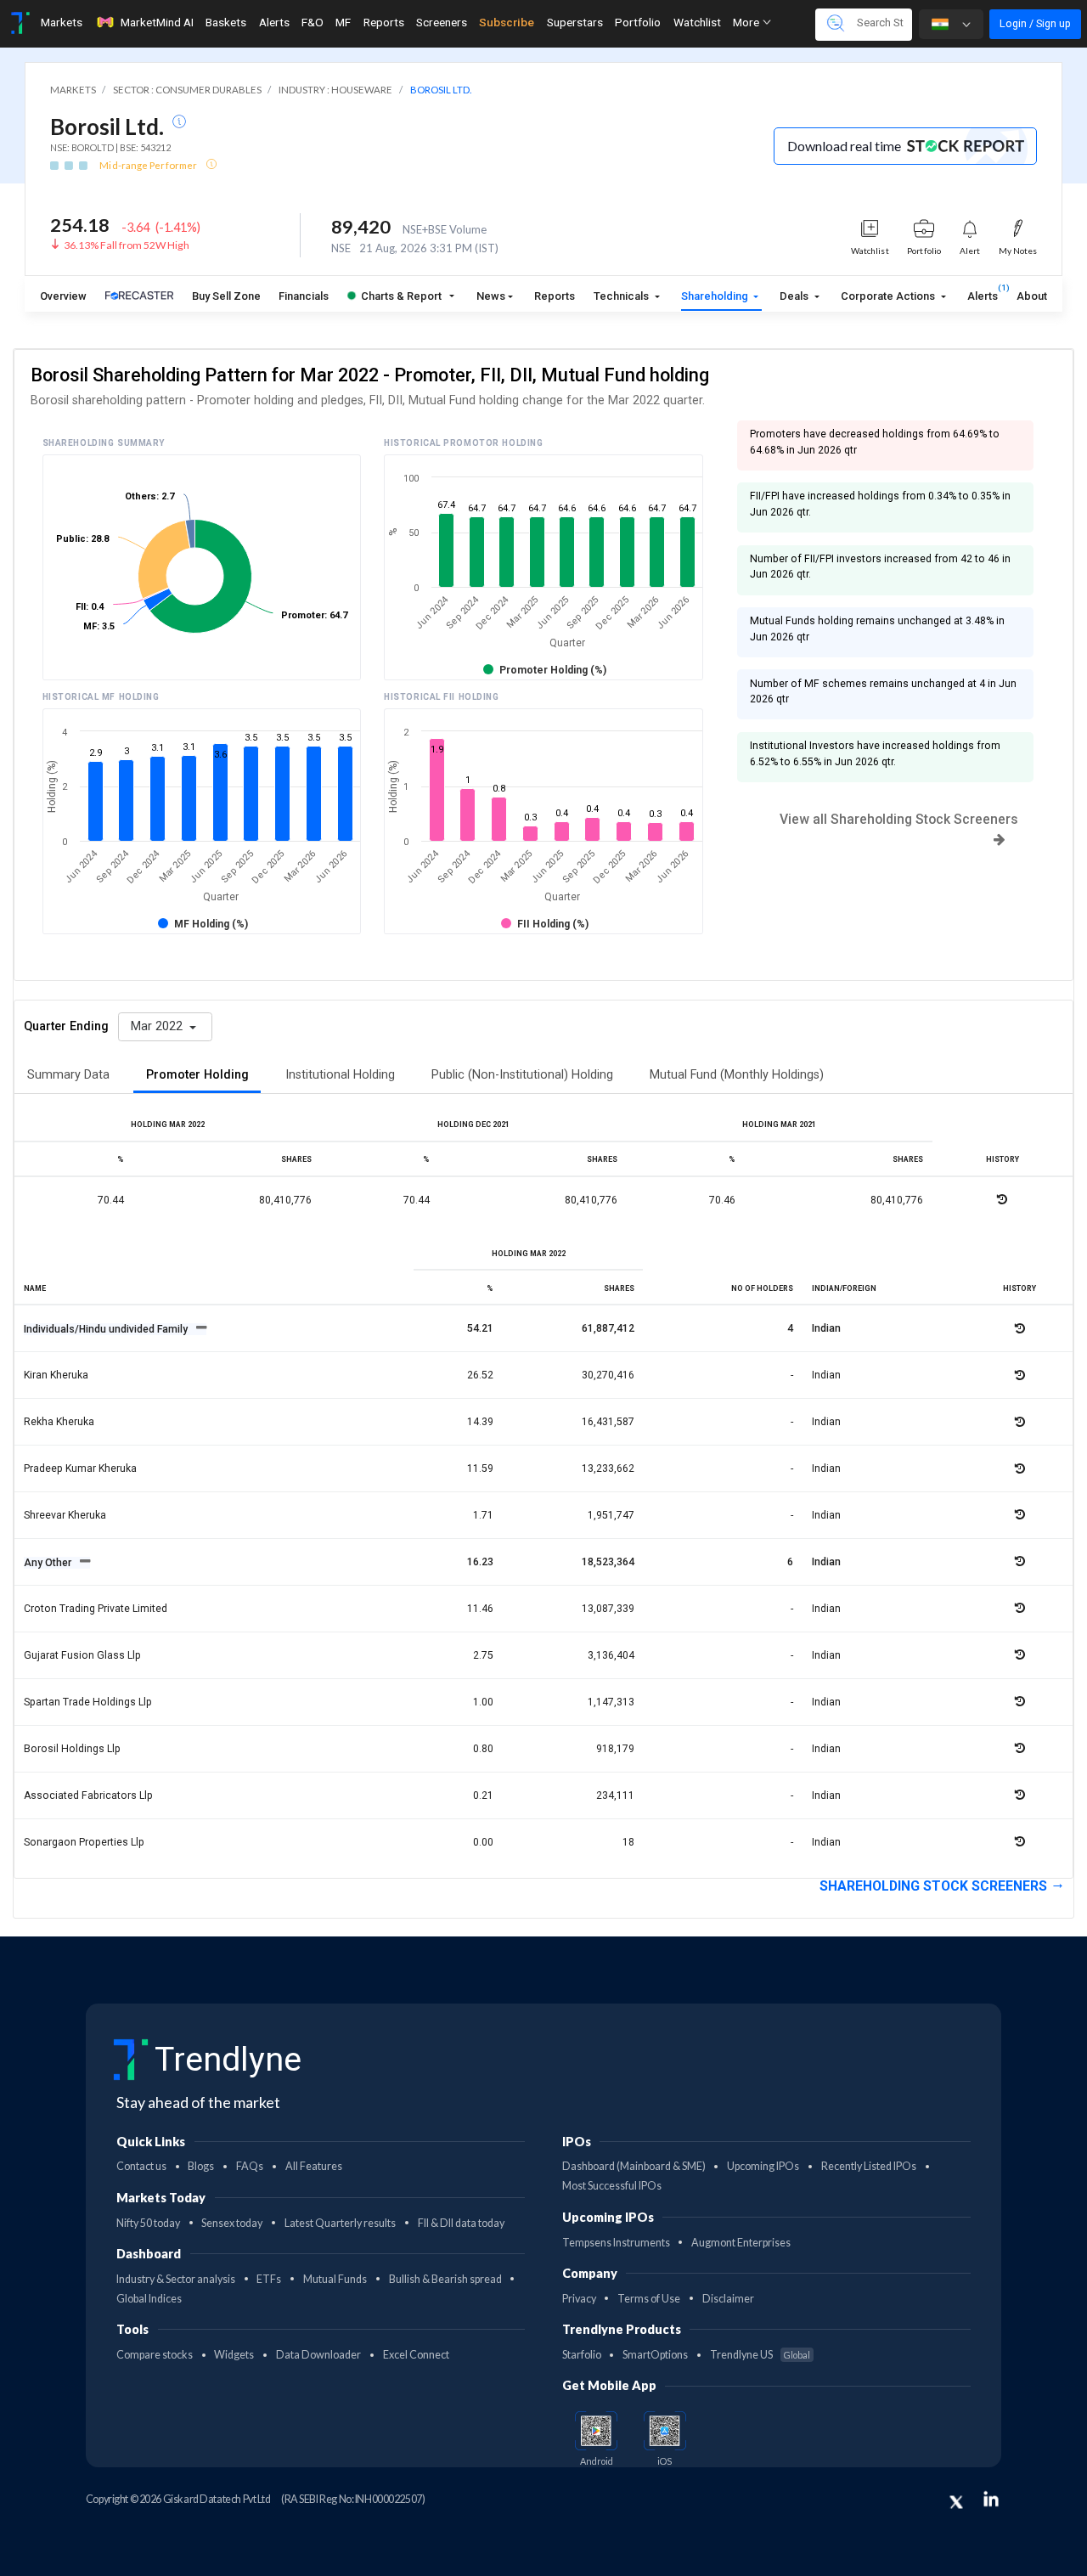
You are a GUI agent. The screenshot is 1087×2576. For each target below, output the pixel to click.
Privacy (579, 2299)
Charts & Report (401, 296)
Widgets (234, 2355)
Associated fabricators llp (88, 1795)
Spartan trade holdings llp (88, 1702)
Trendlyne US (760, 2355)
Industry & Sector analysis (176, 2279)
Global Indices (149, 2299)
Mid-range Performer (149, 165)
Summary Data (68, 1075)
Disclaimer (728, 2299)
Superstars (575, 22)
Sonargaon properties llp (84, 1842)
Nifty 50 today (148, 2223)
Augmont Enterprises (741, 2243)
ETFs (269, 2279)
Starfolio (582, 2355)
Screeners (442, 22)
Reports (384, 22)
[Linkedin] (991, 2499)
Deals (795, 296)
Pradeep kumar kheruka (80, 1468)
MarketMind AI (157, 22)
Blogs (201, 2166)
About (1032, 296)
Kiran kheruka (56, 1375)
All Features (314, 2166)
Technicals (622, 296)
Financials (304, 296)
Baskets (226, 22)
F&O (313, 22)
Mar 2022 (158, 1026)
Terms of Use (649, 2299)
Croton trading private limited (96, 1609)
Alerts (274, 22)
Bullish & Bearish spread (445, 2279)
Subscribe (507, 22)
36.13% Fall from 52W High (127, 245)
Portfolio (638, 22)
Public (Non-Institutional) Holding (522, 1075)
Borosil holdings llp (72, 1749)
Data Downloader (318, 2355)
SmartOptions (655, 2355)
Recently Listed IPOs (869, 2166)
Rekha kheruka (59, 1422)
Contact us (141, 2166)
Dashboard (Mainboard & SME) (634, 2166)
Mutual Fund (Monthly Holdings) (737, 1075)
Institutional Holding (340, 1075)
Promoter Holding (197, 1075)
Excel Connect (416, 2355)
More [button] (747, 22)
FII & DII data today (461, 2223)
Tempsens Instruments (616, 2243)
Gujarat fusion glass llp (82, 1655)
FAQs (250, 2166)
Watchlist (697, 22)
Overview (63, 296)
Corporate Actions (889, 296)
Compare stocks (155, 2355)
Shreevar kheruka (65, 1515)
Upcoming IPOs (763, 2166)
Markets (62, 22)
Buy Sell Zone (226, 296)
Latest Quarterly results (340, 2223)
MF (343, 22)
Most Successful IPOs (612, 2186)
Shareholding (716, 296)
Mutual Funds (335, 2279)
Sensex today (232, 2223)
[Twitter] (956, 2502)
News (491, 296)
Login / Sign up (1035, 23)
